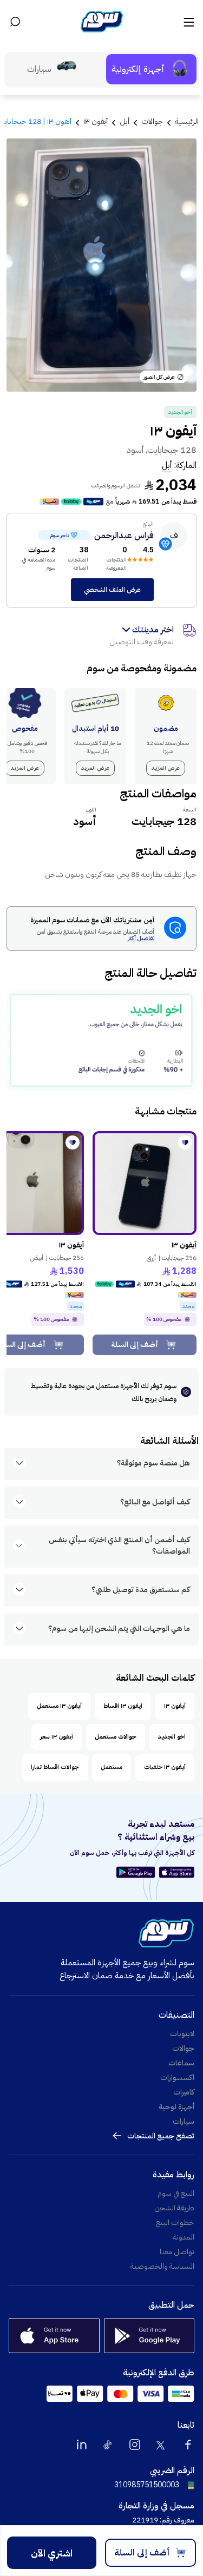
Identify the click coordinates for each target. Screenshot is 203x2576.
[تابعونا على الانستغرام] (135, 2445)
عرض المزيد (166, 768)
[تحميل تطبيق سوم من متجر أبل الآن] (177, 1872)
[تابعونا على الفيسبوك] (188, 2445)
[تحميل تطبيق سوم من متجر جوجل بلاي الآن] (137, 1872)
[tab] (151, 69)
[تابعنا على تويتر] (161, 2445)
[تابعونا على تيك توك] (108, 2445)
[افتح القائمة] (188, 22)
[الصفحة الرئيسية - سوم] (102, 22)
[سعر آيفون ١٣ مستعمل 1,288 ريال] (145, 1183)
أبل (167, 465)
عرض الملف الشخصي (112, 590)
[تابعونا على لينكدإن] (82, 2445)
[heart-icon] (185, 1142)
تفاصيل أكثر (141, 939)
